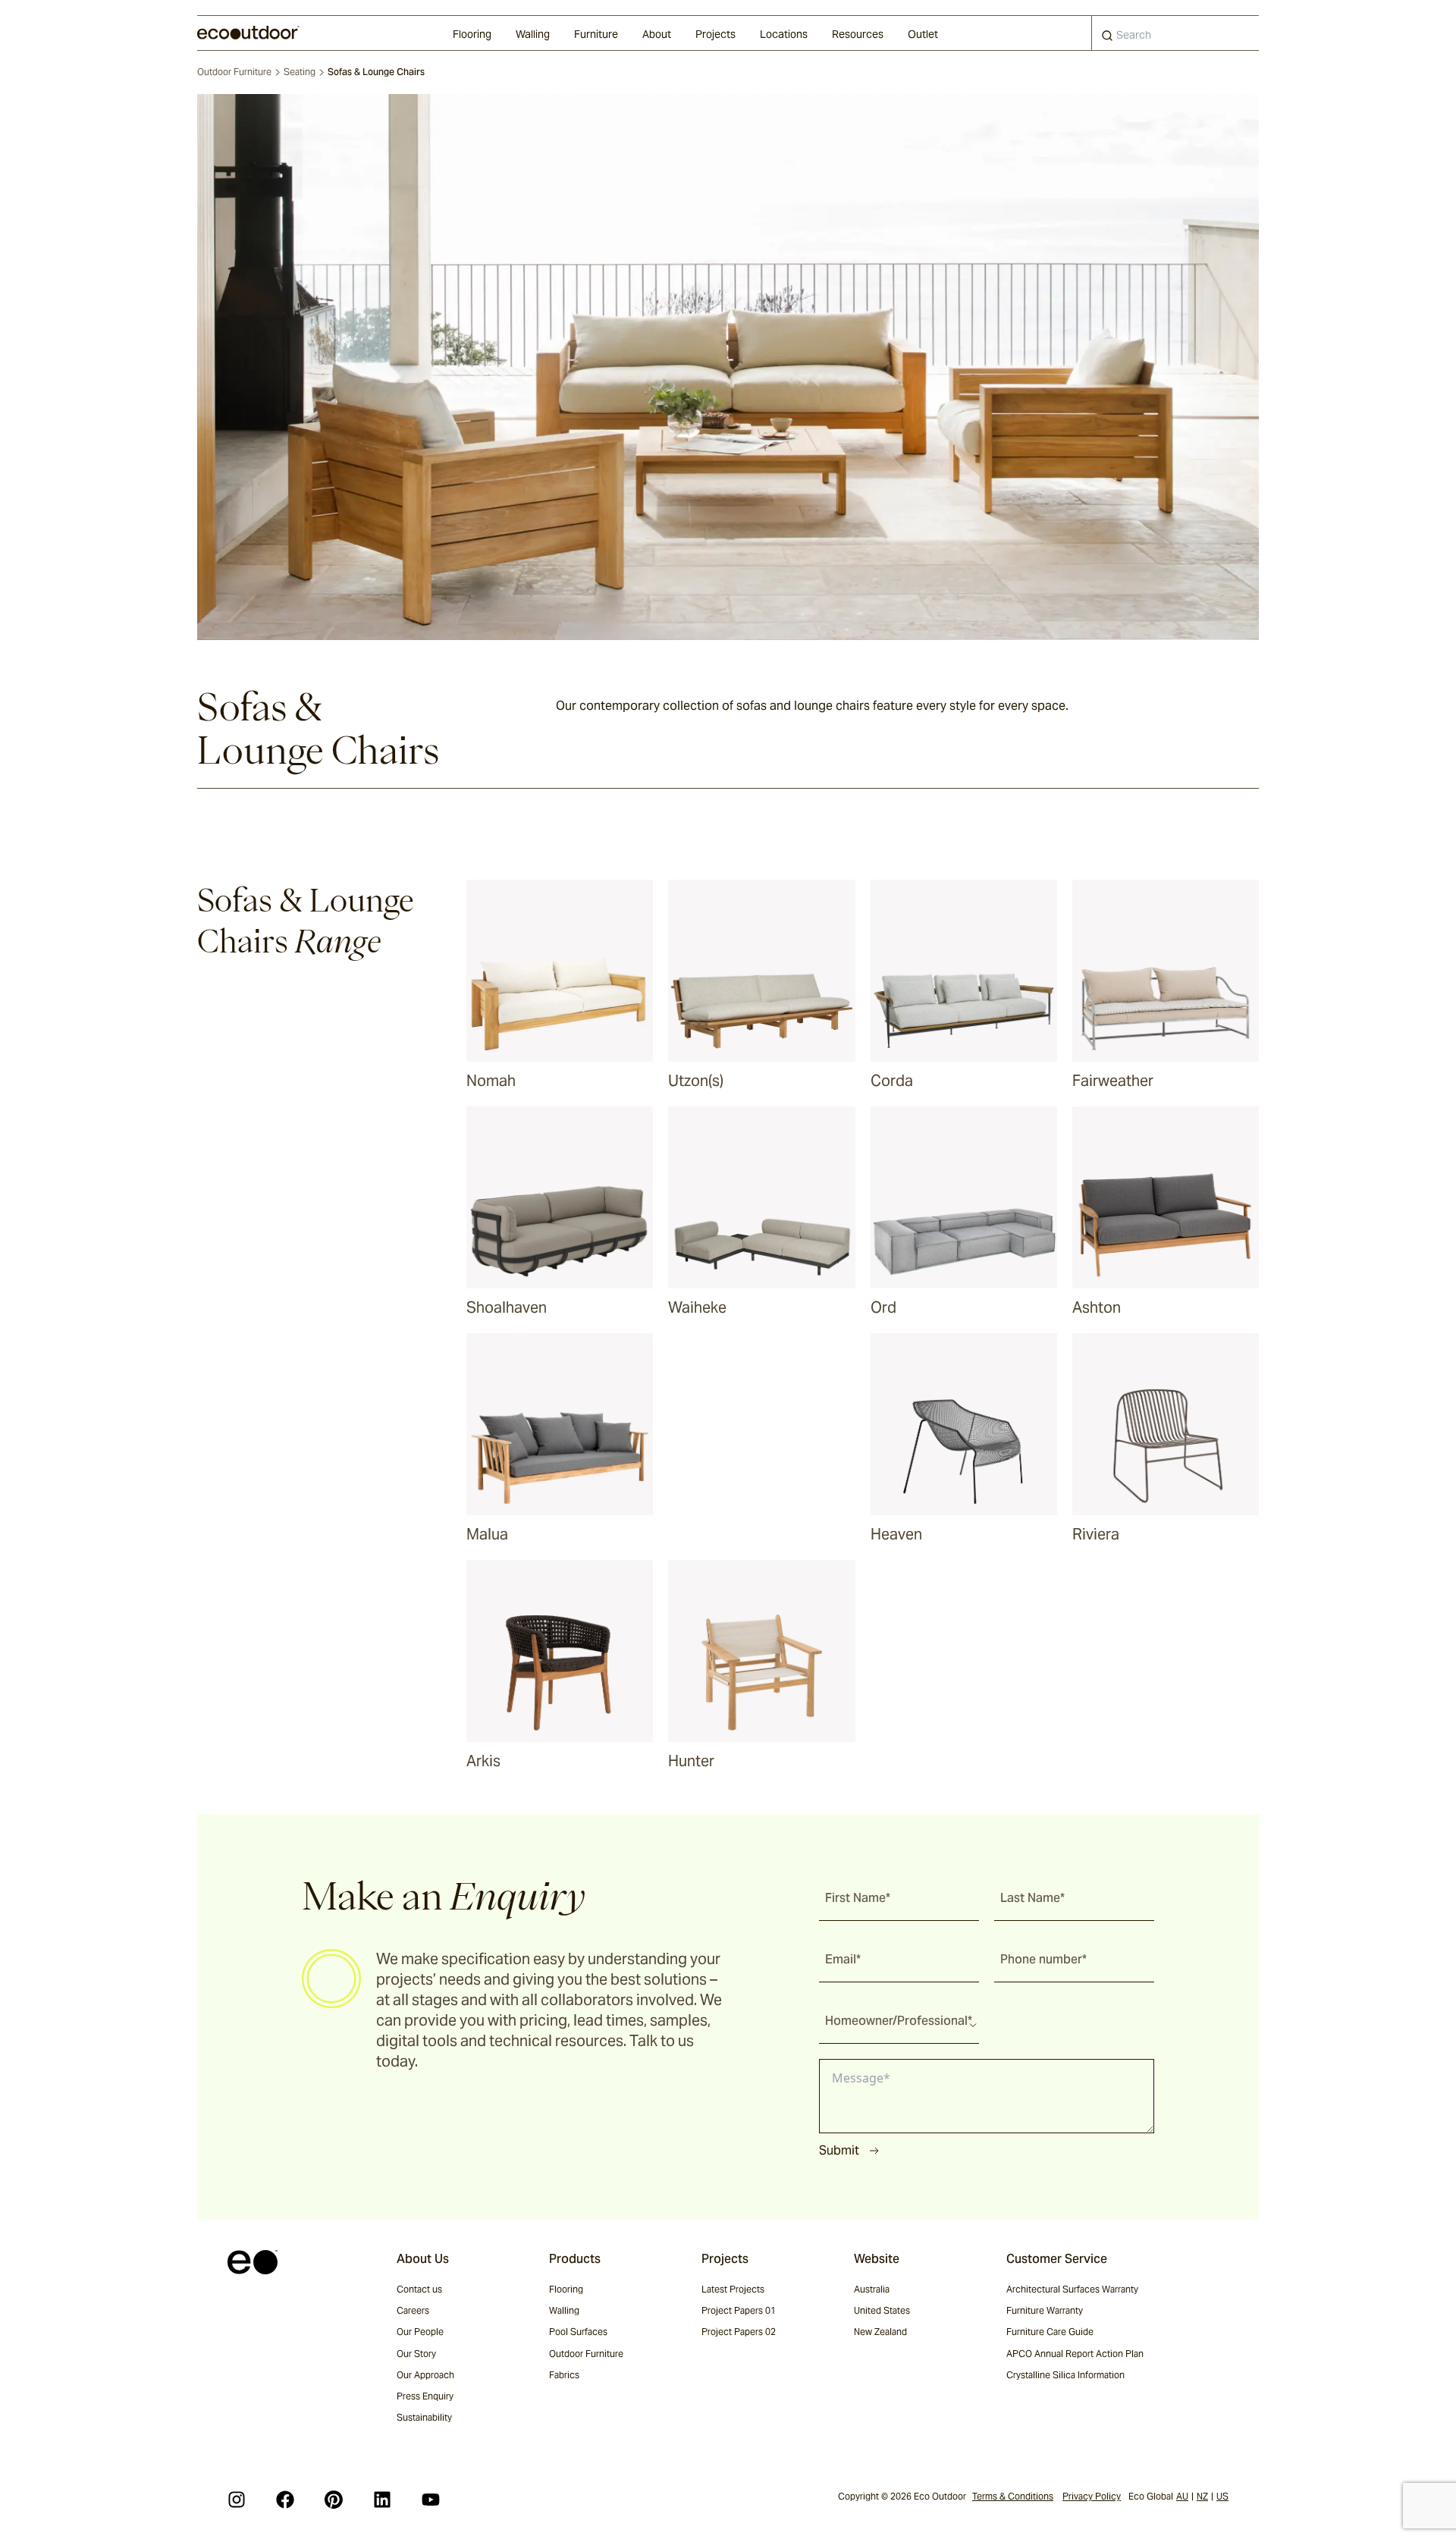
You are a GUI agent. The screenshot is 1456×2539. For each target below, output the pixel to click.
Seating (300, 72)
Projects (715, 34)
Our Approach (425, 2375)
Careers (413, 2310)
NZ (1202, 2496)
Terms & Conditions (1013, 2496)
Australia (872, 2289)
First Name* (858, 1898)
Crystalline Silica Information (1065, 2375)
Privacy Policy (1092, 2496)
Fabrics (564, 2375)
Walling (533, 34)
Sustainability (424, 2417)
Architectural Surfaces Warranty (1072, 2289)
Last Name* (1032, 1898)
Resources (858, 34)
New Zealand (880, 2332)
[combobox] (1175, 33)
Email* (843, 1959)
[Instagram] (237, 2500)
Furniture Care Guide (1050, 2332)
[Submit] (1107, 39)
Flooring (472, 34)
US (1222, 2496)
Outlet (923, 34)
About (657, 34)
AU (1182, 2496)
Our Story (416, 2354)
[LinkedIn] (382, 2500)
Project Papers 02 (739, 2332)
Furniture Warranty (1045, 2310)
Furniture (596, 34)
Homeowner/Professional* (899, 2021)
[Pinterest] (334, 2500)
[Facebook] (285, 2500)
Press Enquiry (425, 2396)
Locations (784, 34)
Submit (839, 2150)
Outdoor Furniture (234, 72)
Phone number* (1043, 1959)
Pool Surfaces (578, 2332)
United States (882, 2310)
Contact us (419, 2289)
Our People (420, 2332)
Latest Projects (733, 2289)
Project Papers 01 (739, 2310)
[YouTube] (431, 2500)
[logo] (248, 33)
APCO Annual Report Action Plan (1075, 2354)
